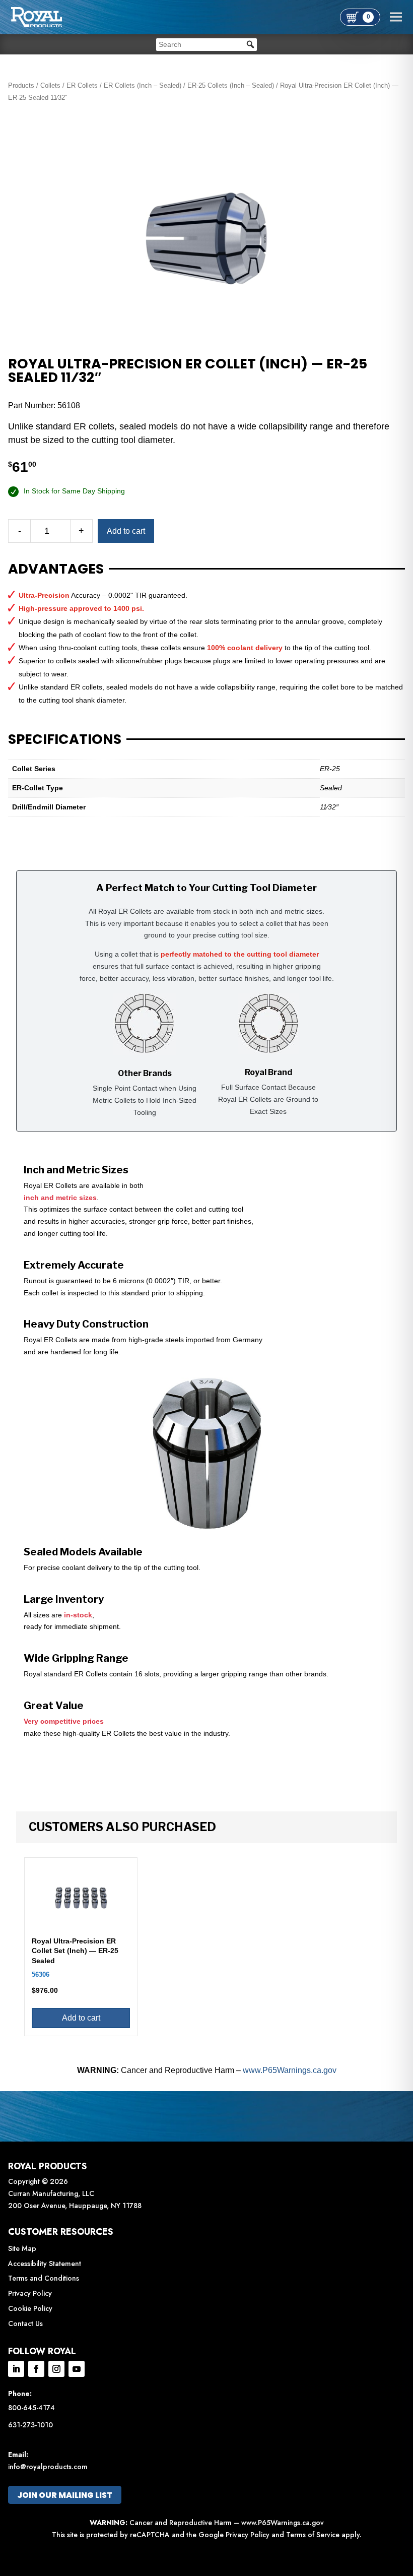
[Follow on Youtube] (77, 2369)
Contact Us (25, 2323)
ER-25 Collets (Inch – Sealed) (231, 85)
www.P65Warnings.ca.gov (290, 2070)
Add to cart (126, 531)
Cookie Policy (30, 2308)
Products (21, 85)
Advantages (56, 569)
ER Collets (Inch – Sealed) (143, 85)
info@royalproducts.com (48, 2467)
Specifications (65, 739)
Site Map (22, 2248)
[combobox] (206, 45)
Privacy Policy (30, 2293)
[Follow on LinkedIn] (16, 2369)
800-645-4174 (31, 2408)
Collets (50, 85)
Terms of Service (313, 2535)
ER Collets (82, 85)
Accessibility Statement (45, 2264)
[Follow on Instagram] (56, 2369)
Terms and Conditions (44, 2278)
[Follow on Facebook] (36, 2369)
